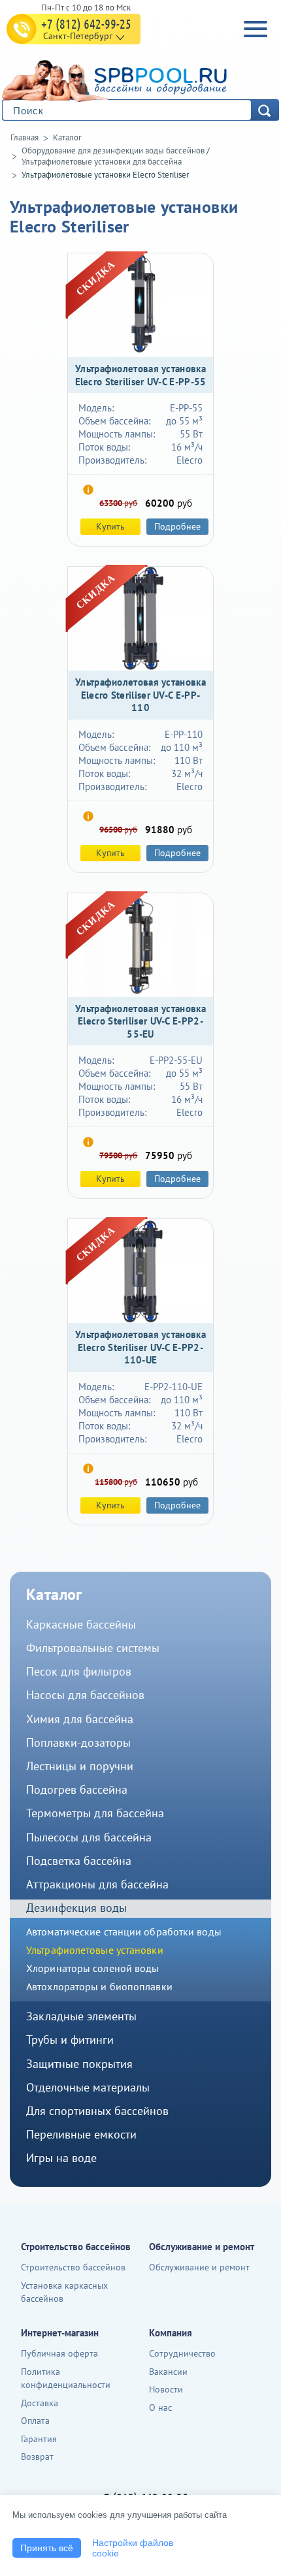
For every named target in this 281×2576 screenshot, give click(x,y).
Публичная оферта (59, 2353)
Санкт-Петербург (78, 36)
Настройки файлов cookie (133, 2548)
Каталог (67, 137)
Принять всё (47, 2548)
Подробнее (177, 526)
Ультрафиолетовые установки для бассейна (102, 162)
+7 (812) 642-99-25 (86, 24)
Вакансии (168, 2372)
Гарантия (39, 2439)
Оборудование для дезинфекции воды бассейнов (113, 151)
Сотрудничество (182, 2353)
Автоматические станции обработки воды (124, 1932)
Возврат (37, 2457)
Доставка (40, 2403)
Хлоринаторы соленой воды (92, 1968)
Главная (25, 137)
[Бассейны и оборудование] (137, 79)
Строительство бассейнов (73, 2267)
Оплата (35, 2421)
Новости (166, 2389)
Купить (110, 526)
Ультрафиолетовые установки (95, 1950)
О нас (160, 2408)
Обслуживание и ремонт (199, 2267)
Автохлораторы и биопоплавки (99, 1986)
